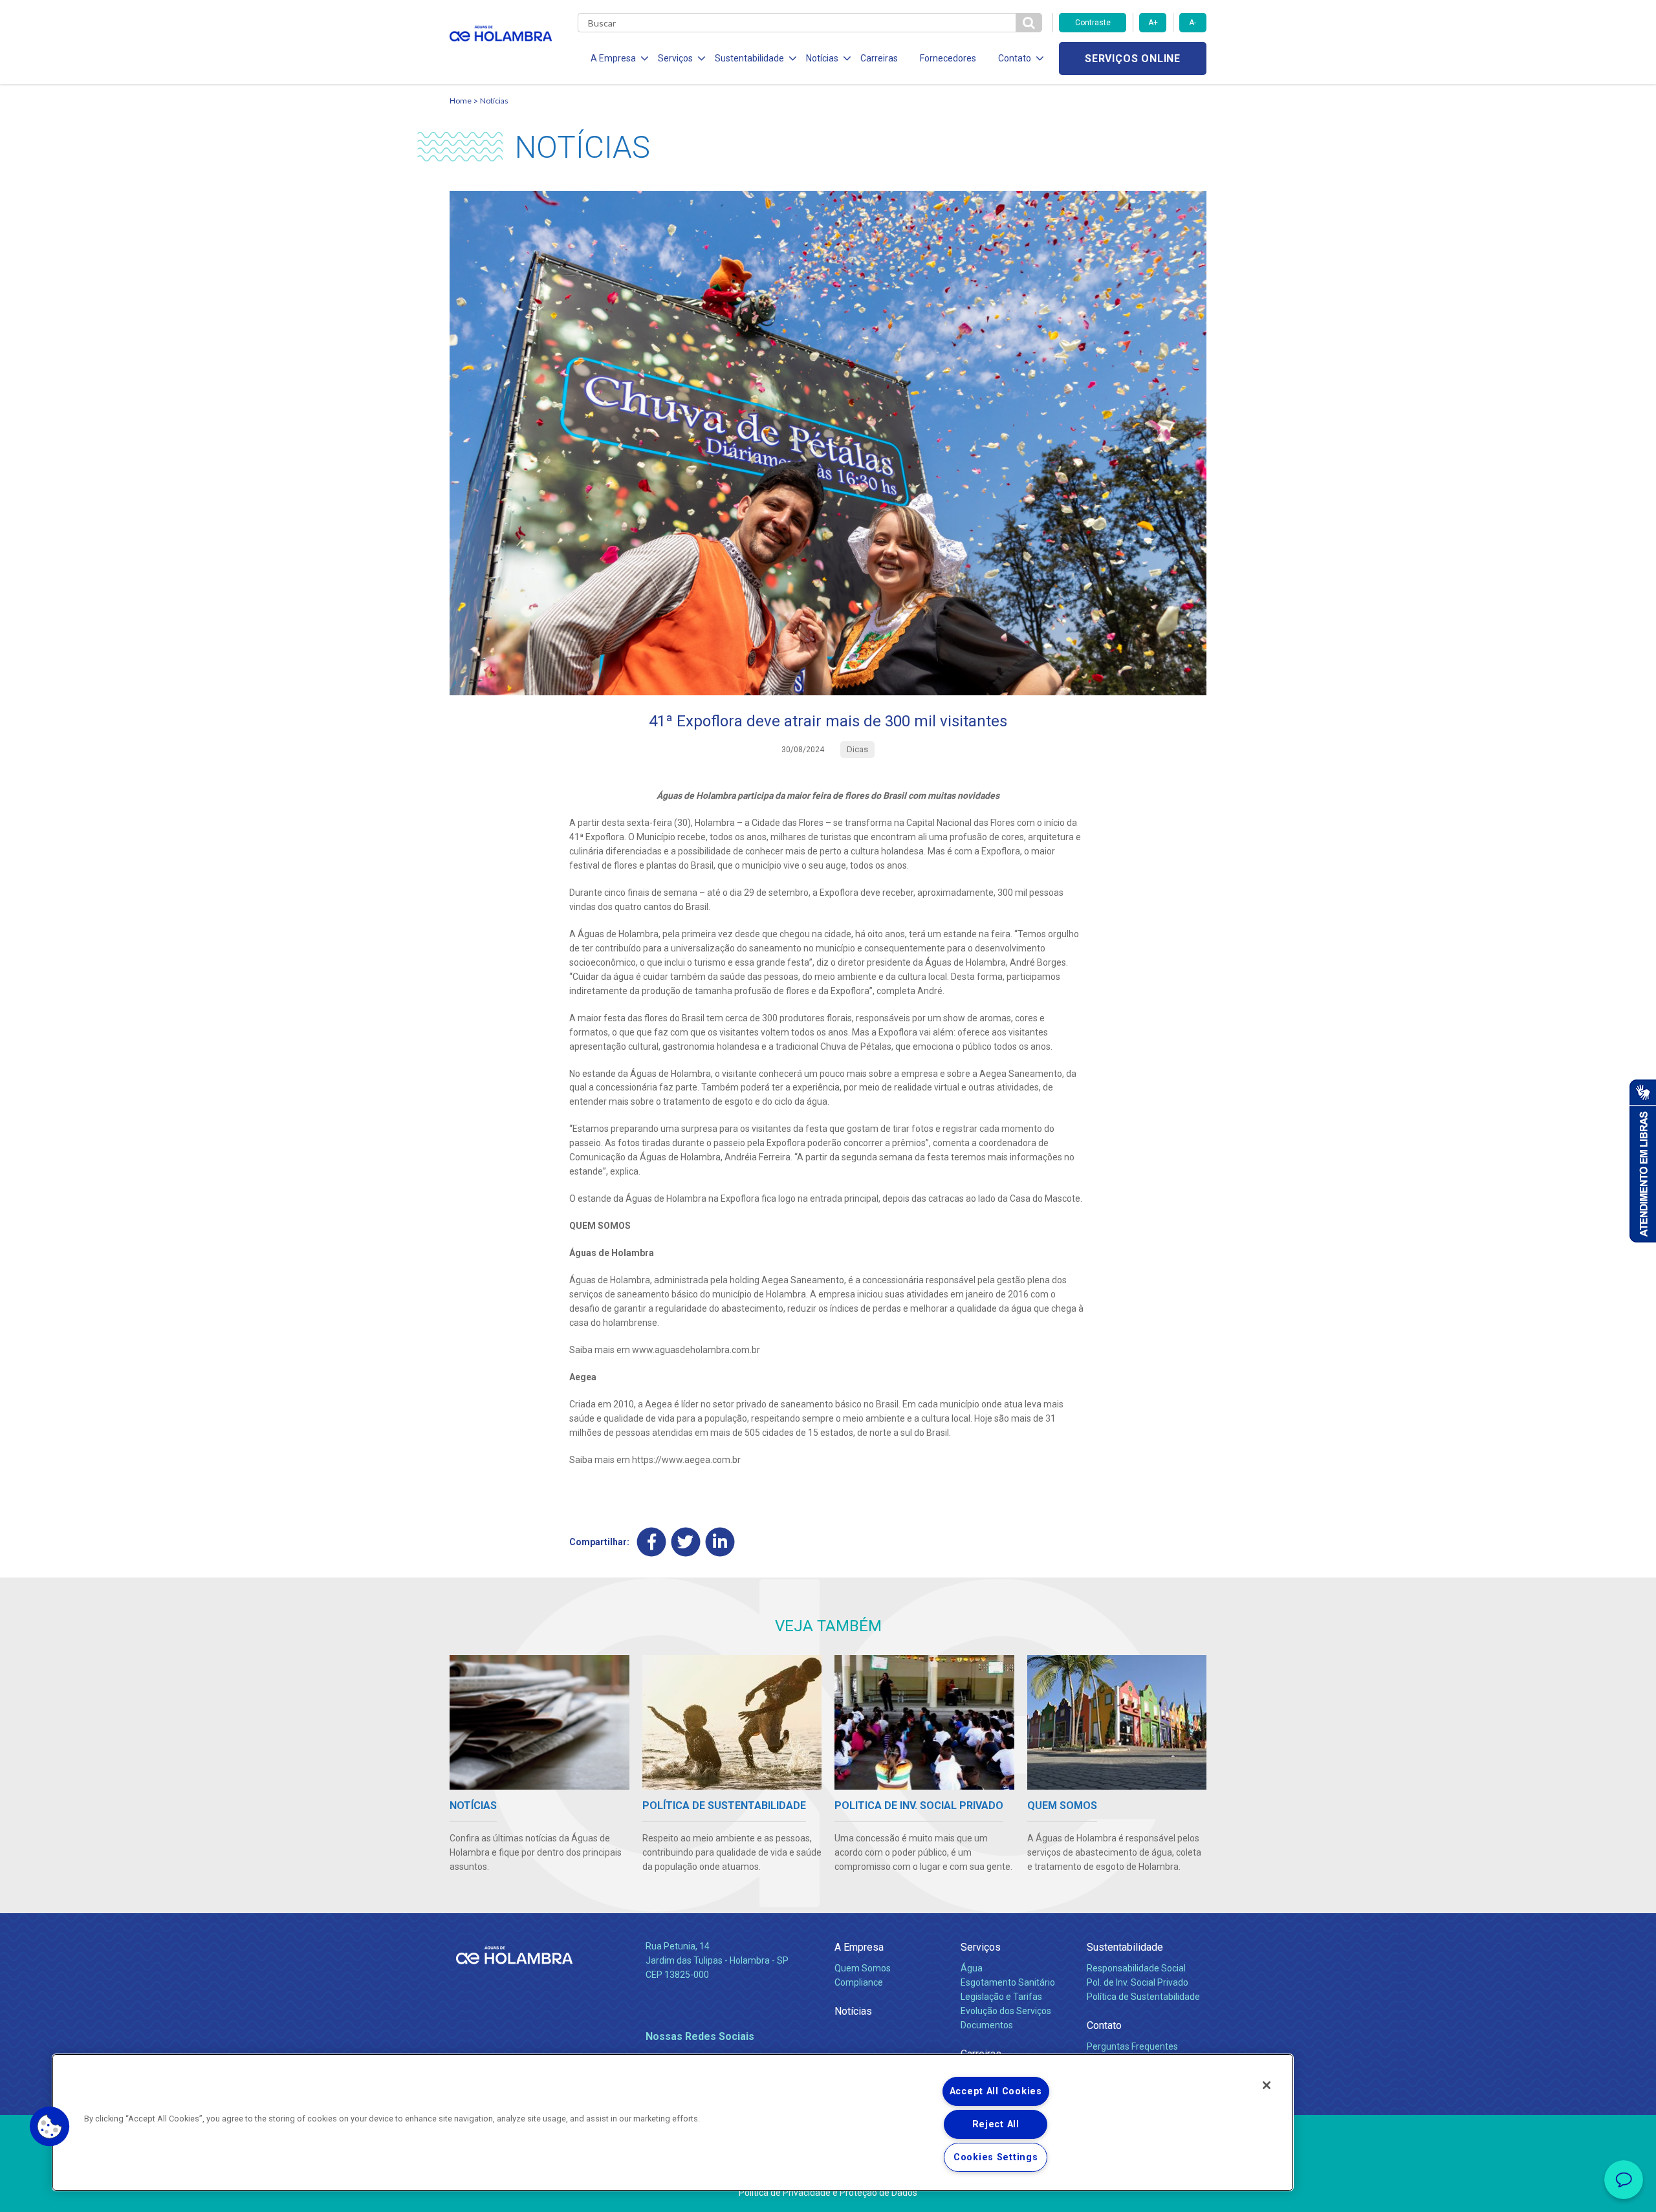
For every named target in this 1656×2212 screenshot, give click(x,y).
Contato (1104, 2025)
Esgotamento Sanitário (1008, 1982)
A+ (1153, 23)
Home (461, 101)
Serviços (981, 1947)
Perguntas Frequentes (1132, 2046)
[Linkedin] (720, 1542)
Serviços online (1133, 59)
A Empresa (859, 1947)
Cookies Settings (996, 2157)
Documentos (987, 2025)
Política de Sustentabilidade (1143, 1997)
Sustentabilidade (1125, 1947)
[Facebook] (652, 1542)
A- (1193, 23)
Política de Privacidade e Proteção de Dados (828, 2193)
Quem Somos (863, 1968)
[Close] (1267, 2085)
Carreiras (879, 58)
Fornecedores (948, 58)
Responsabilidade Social (1136, 1968)
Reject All (996, 2124)
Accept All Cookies (996, 2091)
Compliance (859, 1982)
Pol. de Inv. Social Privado (1138, 1982)
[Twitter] (686, 1542)
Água (972, 1968)
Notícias (494, 101)
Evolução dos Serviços (1006, 2011)
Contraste (1093, 23)
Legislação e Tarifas (1001, 1997)
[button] (50, 2127)
